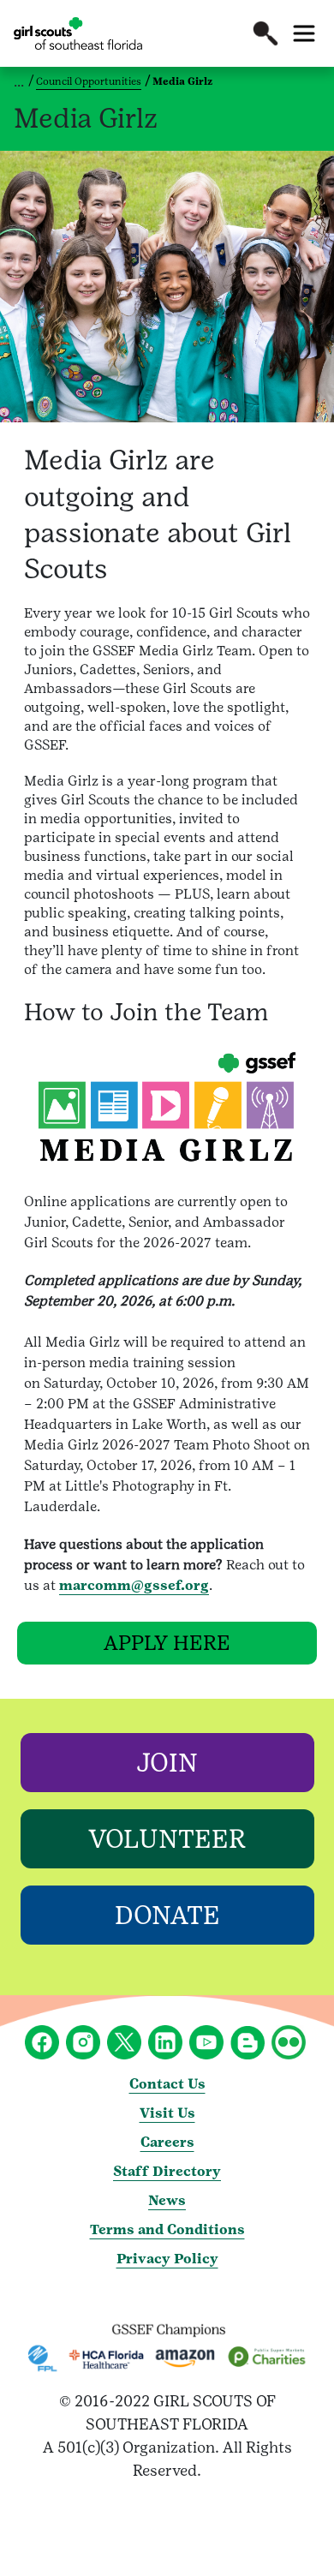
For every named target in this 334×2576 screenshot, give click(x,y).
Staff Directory (167, 2171)
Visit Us (167, 2113)
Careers (167, 2142)
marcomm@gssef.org (134, 1585)
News (167, 2200)
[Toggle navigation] (304, 33)
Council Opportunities (89, 81)
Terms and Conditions (167, 2229)
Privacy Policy (167, 2259)
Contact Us (167, 2084)
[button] (265, 33)
